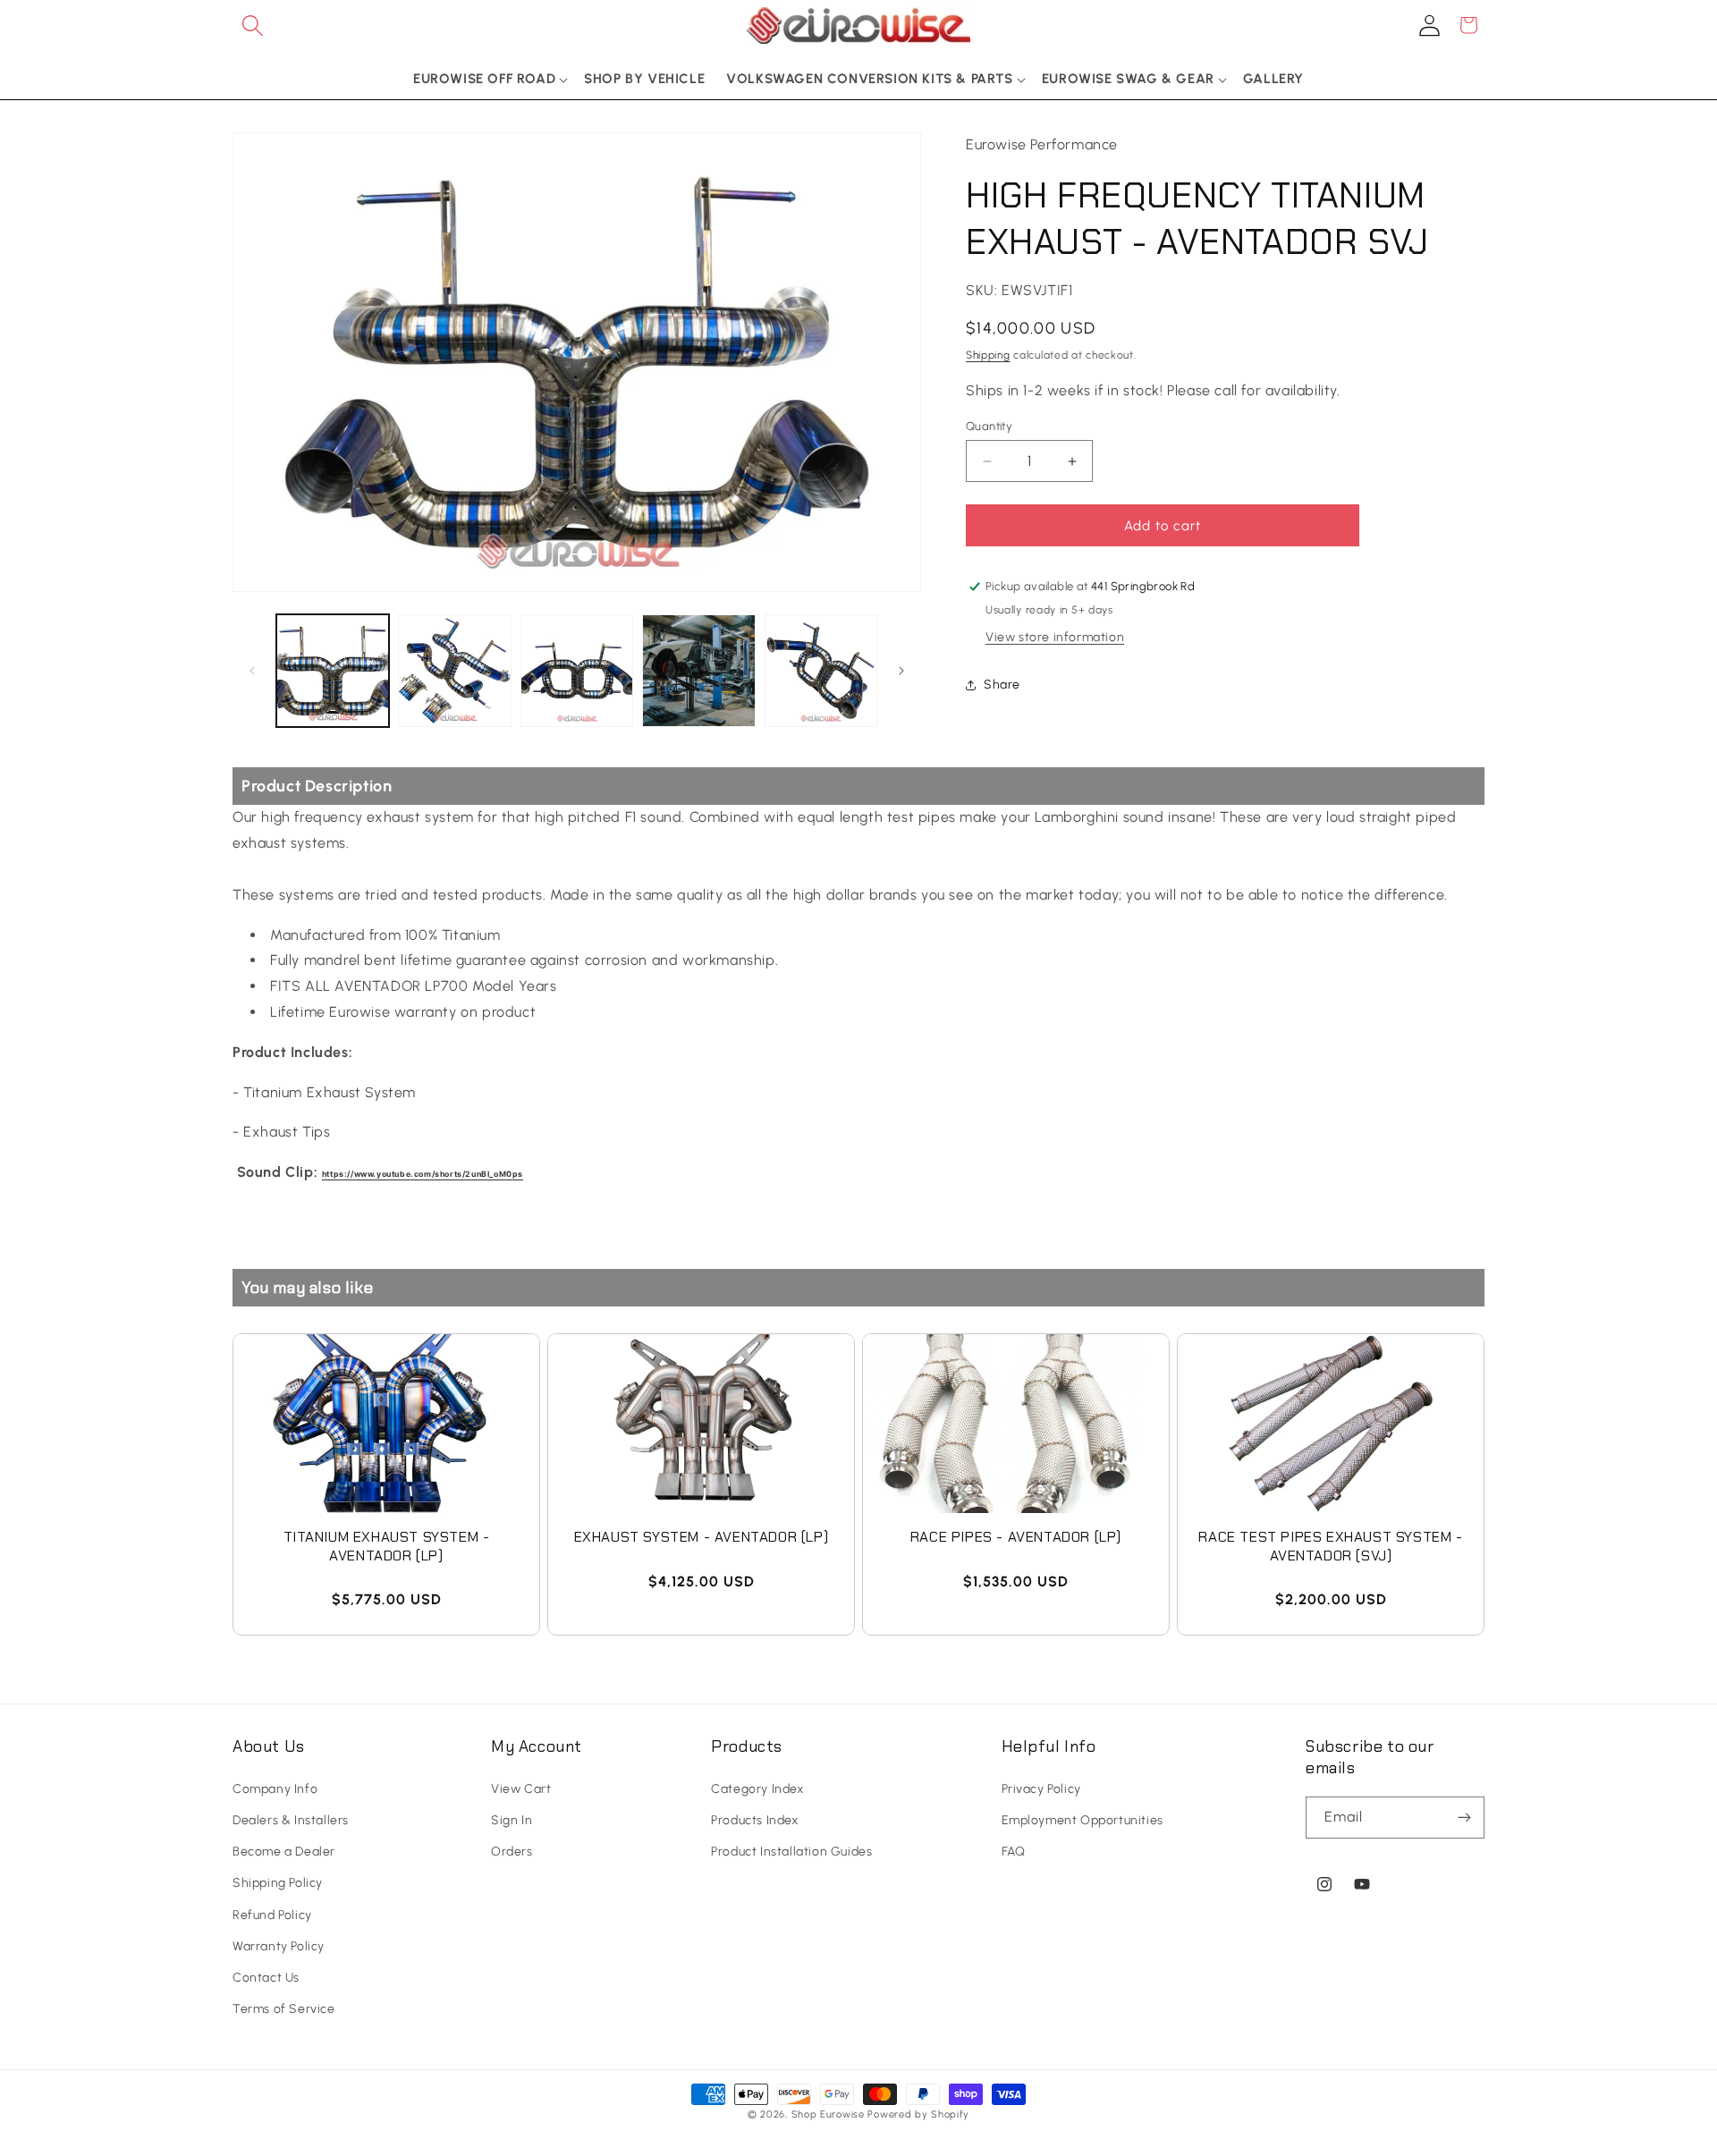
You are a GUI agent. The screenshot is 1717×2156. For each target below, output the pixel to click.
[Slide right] (901, 671)
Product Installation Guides (791, 1852)
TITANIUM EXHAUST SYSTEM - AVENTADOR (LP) (387, 1547)
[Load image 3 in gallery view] (577, 671)
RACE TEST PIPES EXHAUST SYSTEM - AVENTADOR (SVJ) (1330, 1547)
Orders (512, 1852)
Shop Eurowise (828, 2114)
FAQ (1014, 1852)
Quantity (989, 426)
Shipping (988, 355)
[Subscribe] (1464, 1818)
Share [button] (1002, 685)
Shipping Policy (278, 1883)
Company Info (275, 1789)
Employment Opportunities (1083, 1820)
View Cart (521, 1789)
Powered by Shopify (918, 2114)
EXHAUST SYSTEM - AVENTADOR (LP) (702, 1537)
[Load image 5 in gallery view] (821, 671)
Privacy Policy (1041, 1789)
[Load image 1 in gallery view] (333, 671)
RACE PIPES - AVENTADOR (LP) (1016, 1537)
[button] (252, 25)
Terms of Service (284, 2009)
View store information (1055, 637)
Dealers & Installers (291, 1820)
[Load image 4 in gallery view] (698, 671)
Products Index (754, 1820)
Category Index (757, 1789)
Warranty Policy (279, 1946)
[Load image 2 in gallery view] (454, 671)
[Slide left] (252, 671)
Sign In (512, 1820)
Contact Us (266, 1978)
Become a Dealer (284, 1852)
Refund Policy (272, 1915)
